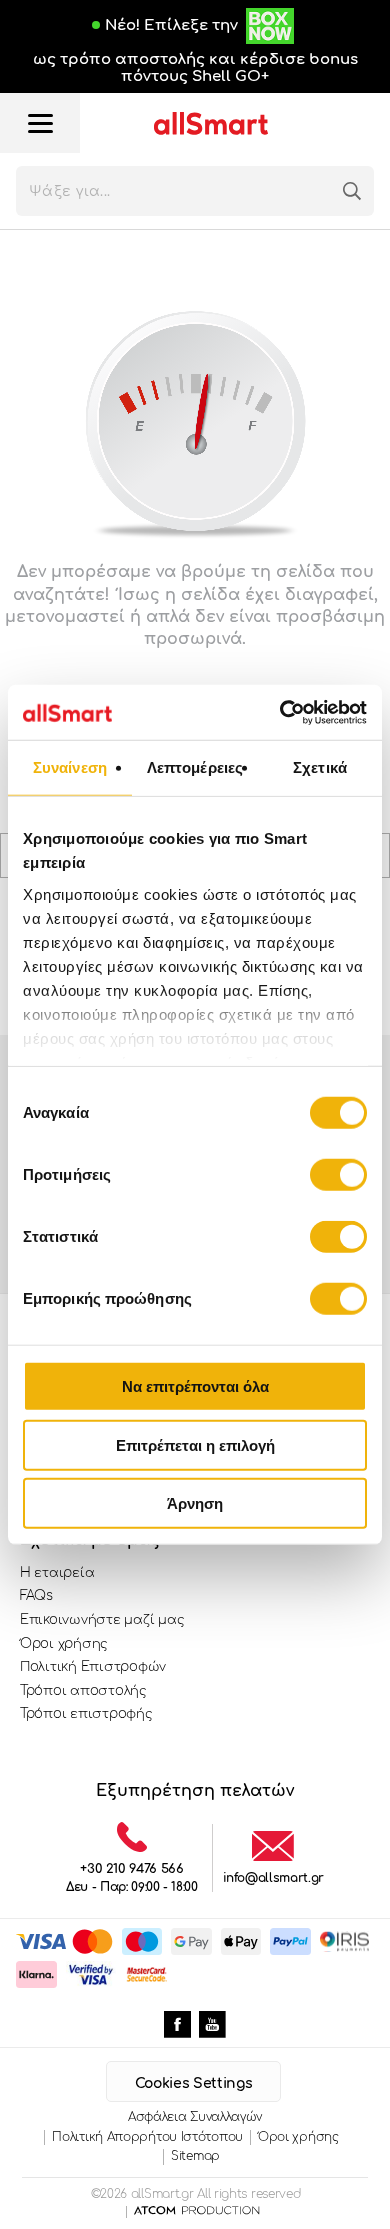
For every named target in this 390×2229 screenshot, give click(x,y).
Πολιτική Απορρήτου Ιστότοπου (147, 2137)
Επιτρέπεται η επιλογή (195, 1444)
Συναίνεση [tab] (70, 767)
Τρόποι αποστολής (83, 1691)
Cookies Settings (193, 2083)
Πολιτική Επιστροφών (93, 1667)
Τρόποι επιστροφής (86, 1714)
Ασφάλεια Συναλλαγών (195, 2117)
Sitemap (195, 2156)
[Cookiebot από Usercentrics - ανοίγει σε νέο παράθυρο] (280, 712)
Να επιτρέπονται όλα (195, 1386)
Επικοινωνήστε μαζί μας (102, 1620)
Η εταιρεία (57, 1573)
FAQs (36, 1596)
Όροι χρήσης (64, 1644)
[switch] (338, 1175)
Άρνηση (195, 1503)
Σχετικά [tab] (320, 767)
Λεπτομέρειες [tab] (195, 767)
